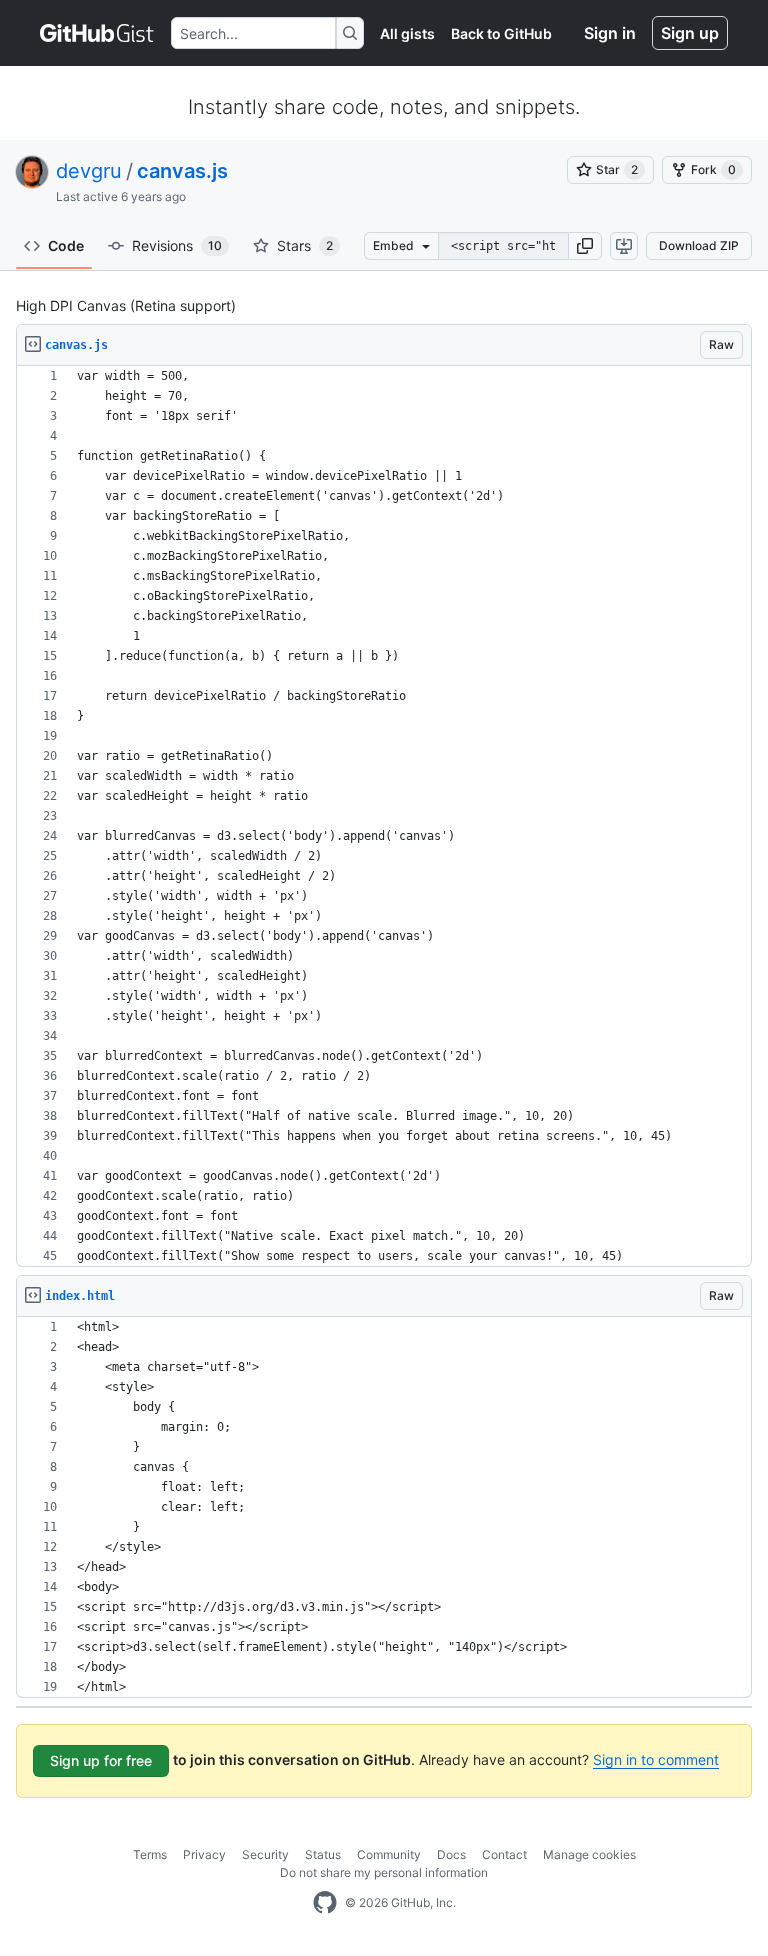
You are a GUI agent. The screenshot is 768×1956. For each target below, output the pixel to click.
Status (323, 1854)
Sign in (610, 33)
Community (389, 1854)
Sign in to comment (656, 1759)
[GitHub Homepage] (325, 1903)
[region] (384, 816)
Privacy (204, 1854)
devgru (89, 171)
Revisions (177, 245)
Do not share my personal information (384, 1872)
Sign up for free (101, 1760)
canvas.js (182, 171)
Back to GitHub (501, 33)
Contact (504, 1854)
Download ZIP (699, 245)
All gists (407, 33)
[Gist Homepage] (97, 33)
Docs (451, 1854)
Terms (150, 1854)
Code (66, 245)
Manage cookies (589, 1854)
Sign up (690, 33)
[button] (585, 246)
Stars (305, 245)
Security (265, 1854)
